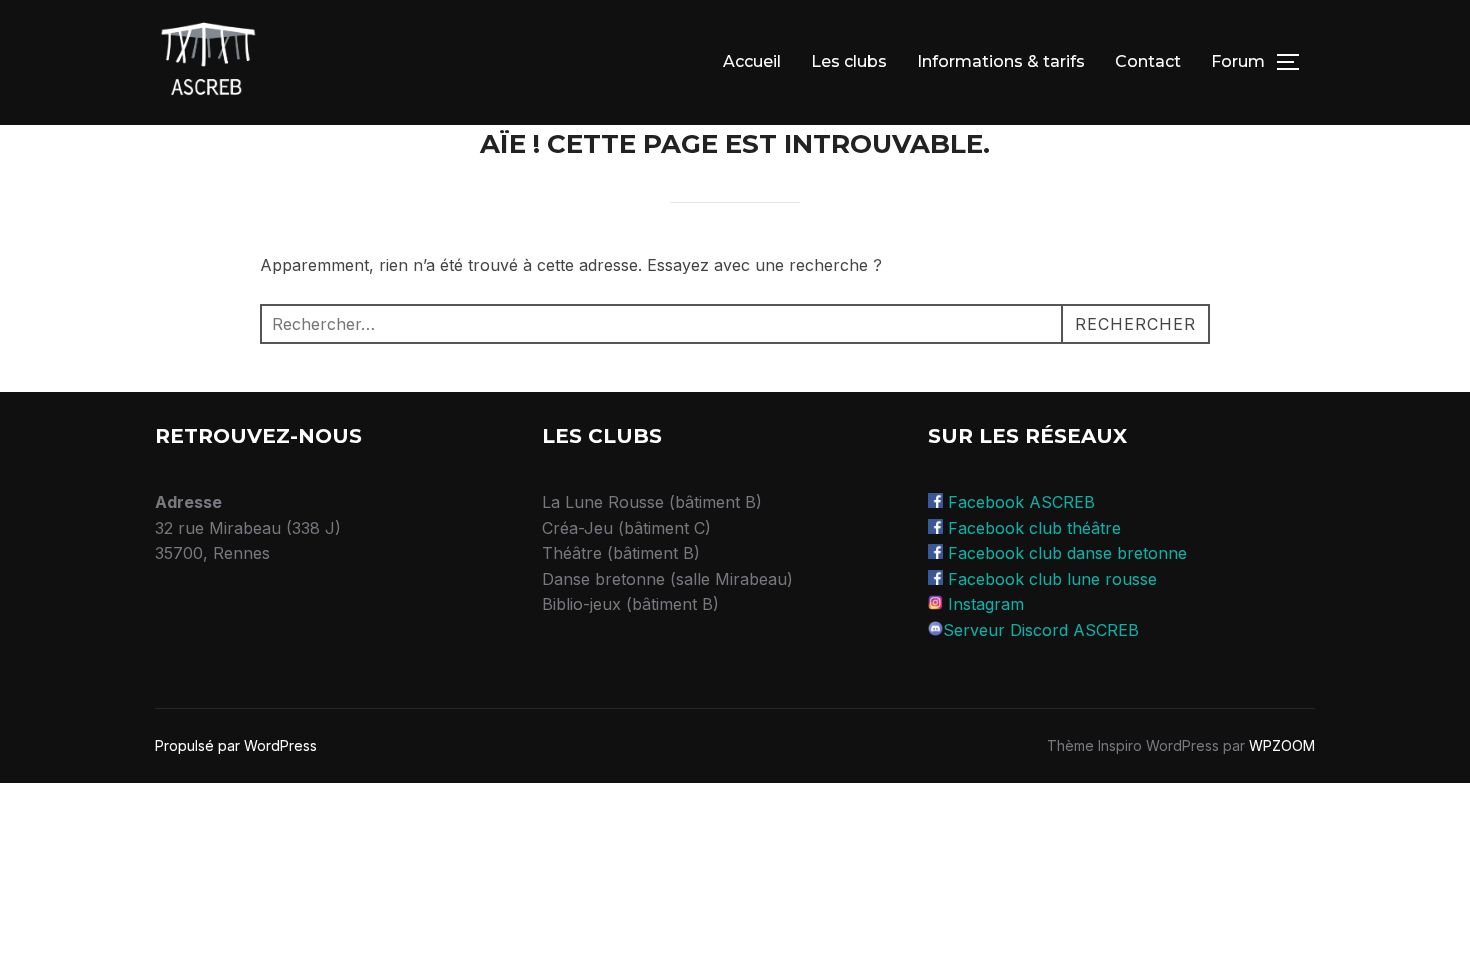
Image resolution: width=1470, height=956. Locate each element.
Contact (1148, 61)
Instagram (986, 604)
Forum (1238, 61)
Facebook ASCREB (1021, 502)
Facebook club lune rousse (1052, 579)
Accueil (752, 61)
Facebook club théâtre (1034, 528)
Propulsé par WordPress (236, 745)
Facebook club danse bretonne (1067, 553)
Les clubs (849, 61)
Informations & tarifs (1001, 61)
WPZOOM (1282, 745)
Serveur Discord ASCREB (1041, 630)
